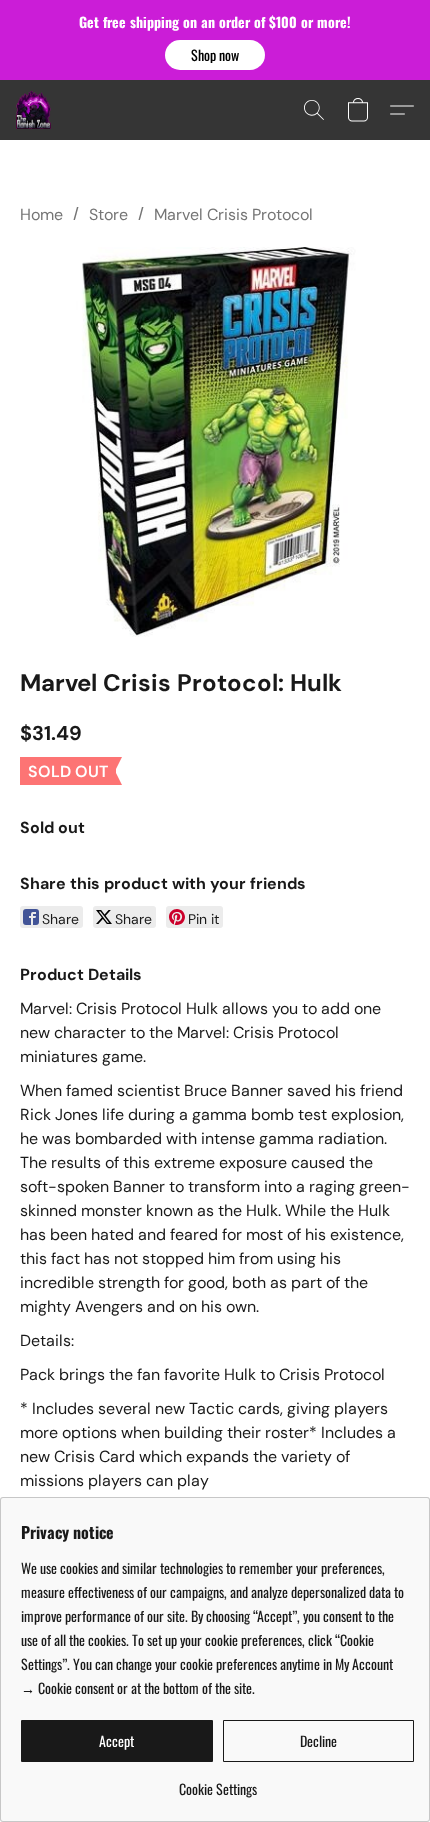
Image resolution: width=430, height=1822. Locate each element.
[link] (217, 1781)
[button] (215, 55)
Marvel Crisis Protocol (233, 214)
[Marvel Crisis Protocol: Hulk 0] (215, 442)
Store (108, 214)
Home (41, 214)
